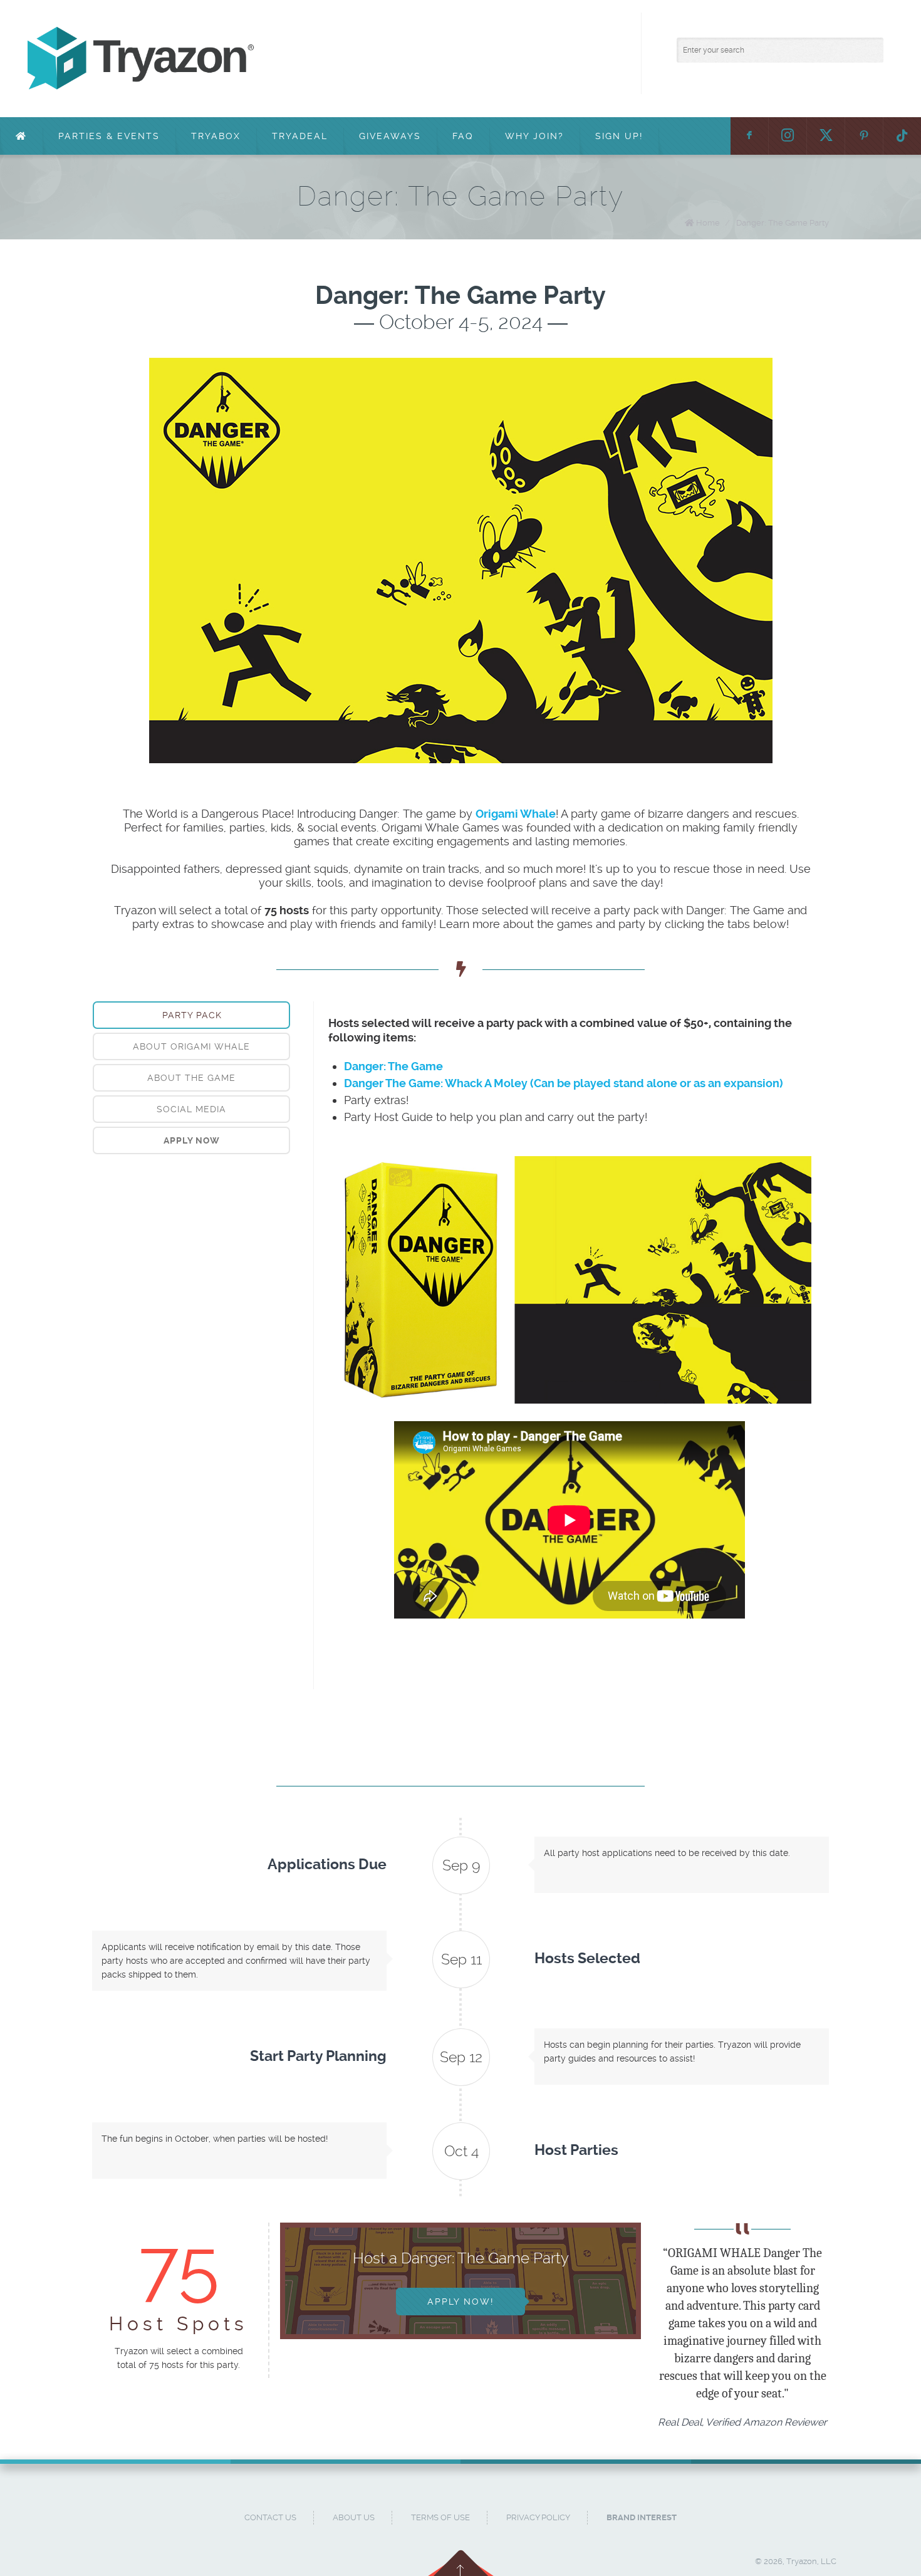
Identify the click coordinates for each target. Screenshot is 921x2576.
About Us (354, 2517)
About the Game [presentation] (191, 1078)
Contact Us (270, 2517)
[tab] (191, 1015)
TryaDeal (300, 136)
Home (708, 223)
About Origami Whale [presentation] (191, 1046)
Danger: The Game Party (783, 223)
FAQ (463, 136)
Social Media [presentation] (191, 1109)
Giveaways (390, 136)
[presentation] (191, 1140)
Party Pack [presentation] (192, 1015)
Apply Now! (460, 2302)
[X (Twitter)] (826, 136)
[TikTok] (902, 136)
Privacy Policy (538, 2517)
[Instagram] (788, 136)
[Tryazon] (390, 59)
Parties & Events (109, 136)
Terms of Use (440, 2517)
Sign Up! (619, 136)
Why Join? (534, 136)
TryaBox (216, 136)
